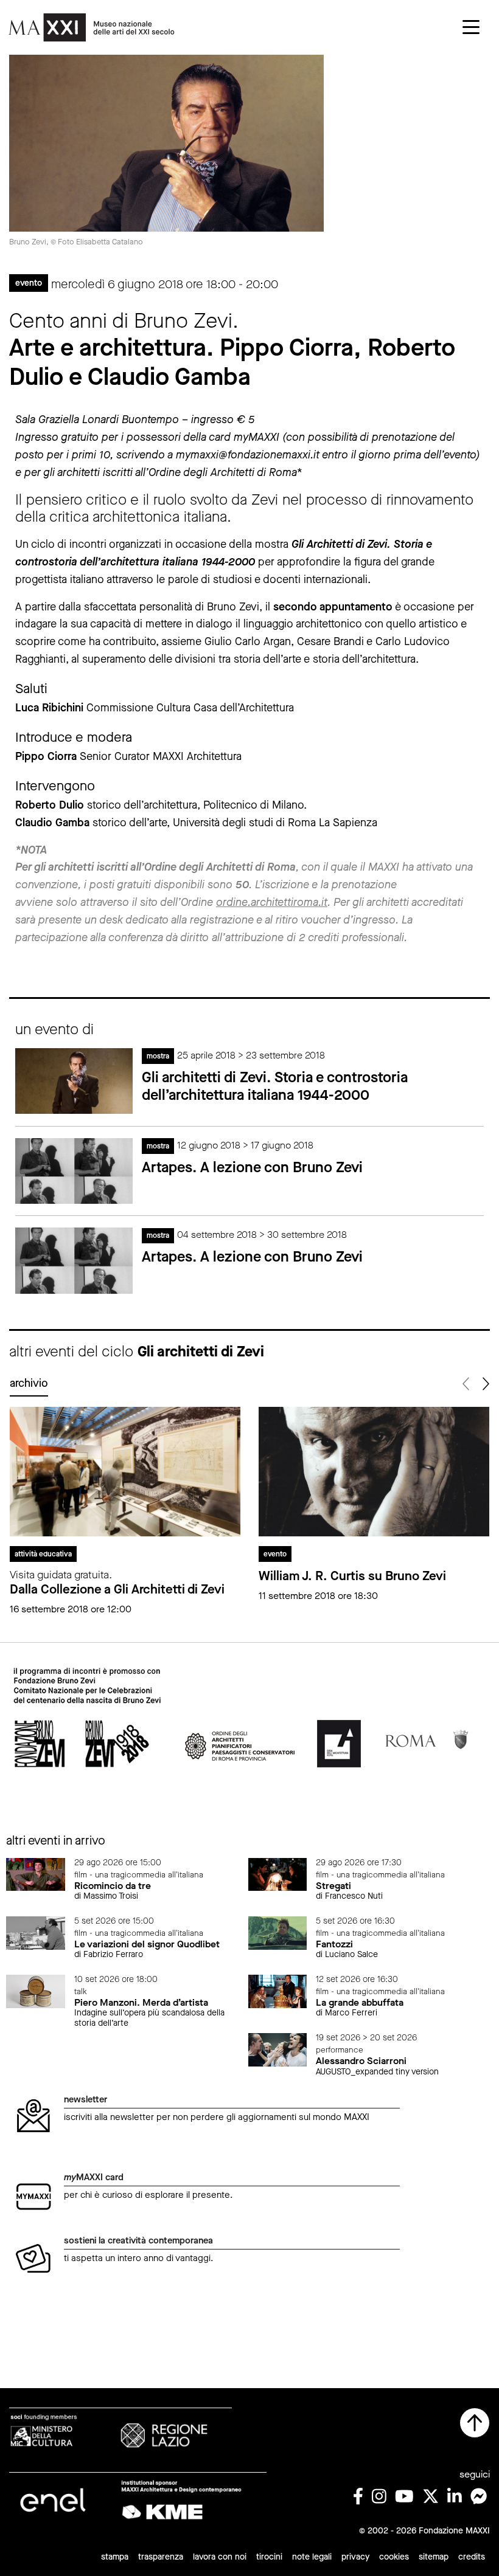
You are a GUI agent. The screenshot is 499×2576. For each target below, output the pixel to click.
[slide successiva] (485, 1384)
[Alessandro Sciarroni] (278, 2049)
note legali (312, 2557)
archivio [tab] (29, 1383)
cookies (394, 2557)
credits (472, 2557)
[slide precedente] (466, 1384)
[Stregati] (278, 1873)
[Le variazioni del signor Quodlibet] (36, 1932)
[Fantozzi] (278, 1932)
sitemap (434, 2557)
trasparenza (161, 2557)
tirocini (269, 2557)
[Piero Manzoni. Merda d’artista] (36, 1991)
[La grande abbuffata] (278, 1991)
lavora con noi (220, 2557)
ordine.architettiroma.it (272, 902)
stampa (115, 2557)
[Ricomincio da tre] (36, 1873)
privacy (355, 2557)
